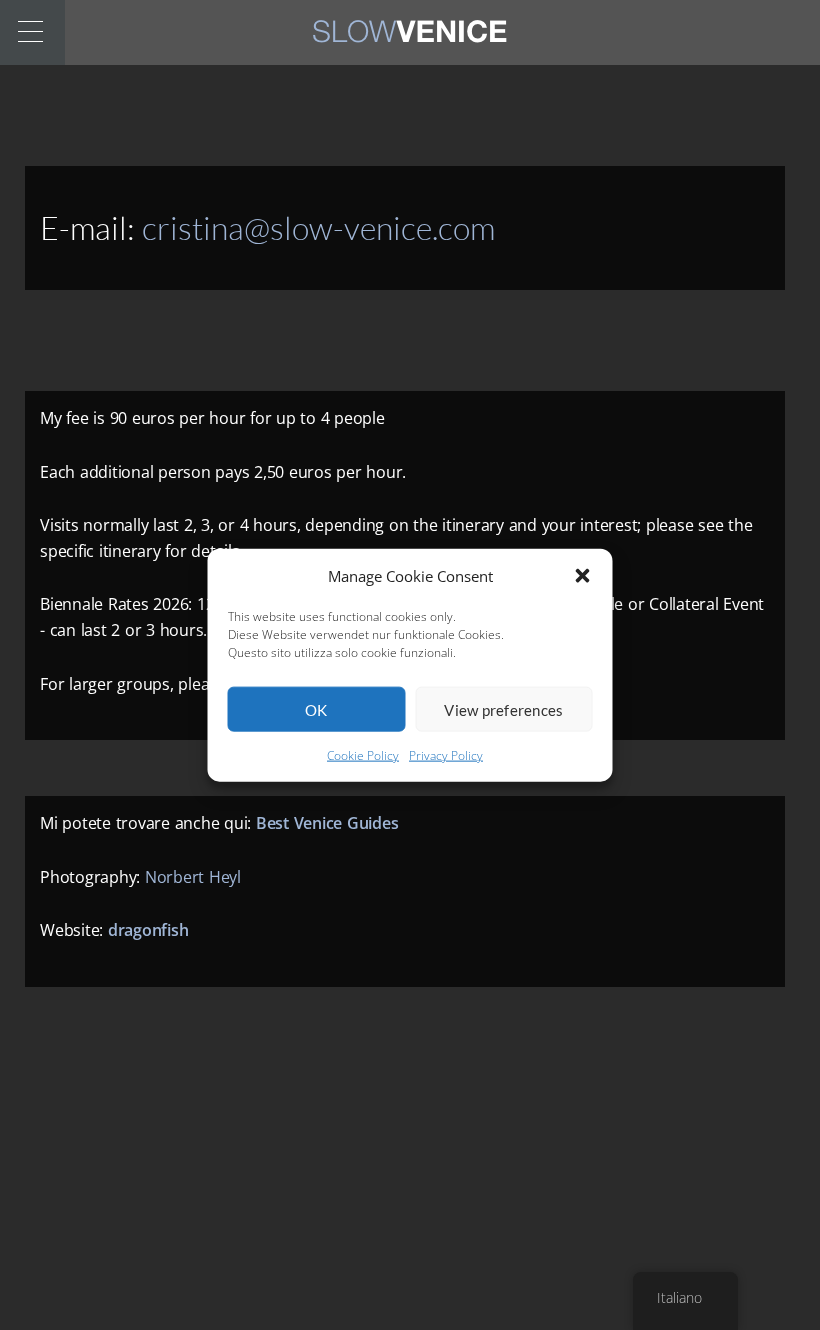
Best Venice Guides (327, 823)
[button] (583, 576)
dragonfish (148, 930)
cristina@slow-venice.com (318, 227)
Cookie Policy (363, 755)
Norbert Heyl (193, 877)
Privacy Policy (446, 755)
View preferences (503, 710)
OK (316, 710)
